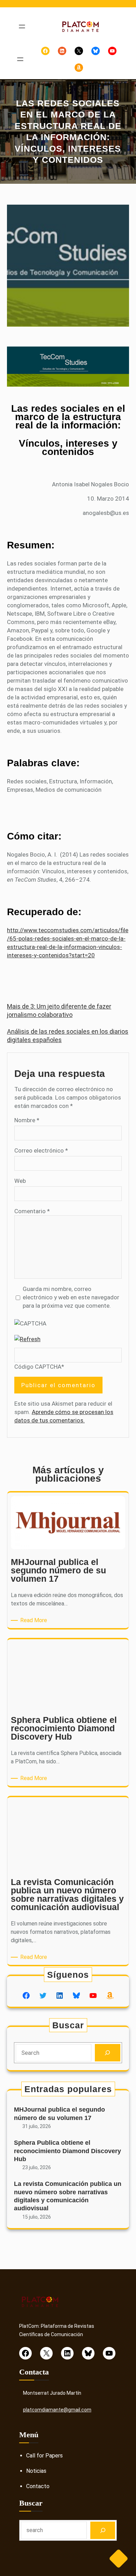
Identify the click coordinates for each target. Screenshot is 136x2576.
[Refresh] (27, 1339)
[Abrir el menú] (22, 26)
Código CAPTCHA (38, 1367)
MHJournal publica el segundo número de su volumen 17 (59, 2114)
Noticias (36, 2471)
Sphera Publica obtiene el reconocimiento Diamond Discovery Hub (67, 2151)
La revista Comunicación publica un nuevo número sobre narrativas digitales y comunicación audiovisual (68, 2196)
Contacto (38, 2486)
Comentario (32, 1211)
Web (20, 1181)
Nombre (27, 1120)
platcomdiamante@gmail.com (57, 2410)
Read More (35, 1621)
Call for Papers (44, 2456)
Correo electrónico (41, 1150)
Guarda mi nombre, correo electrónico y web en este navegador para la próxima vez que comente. (71, 1297)
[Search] (108, 2053)
